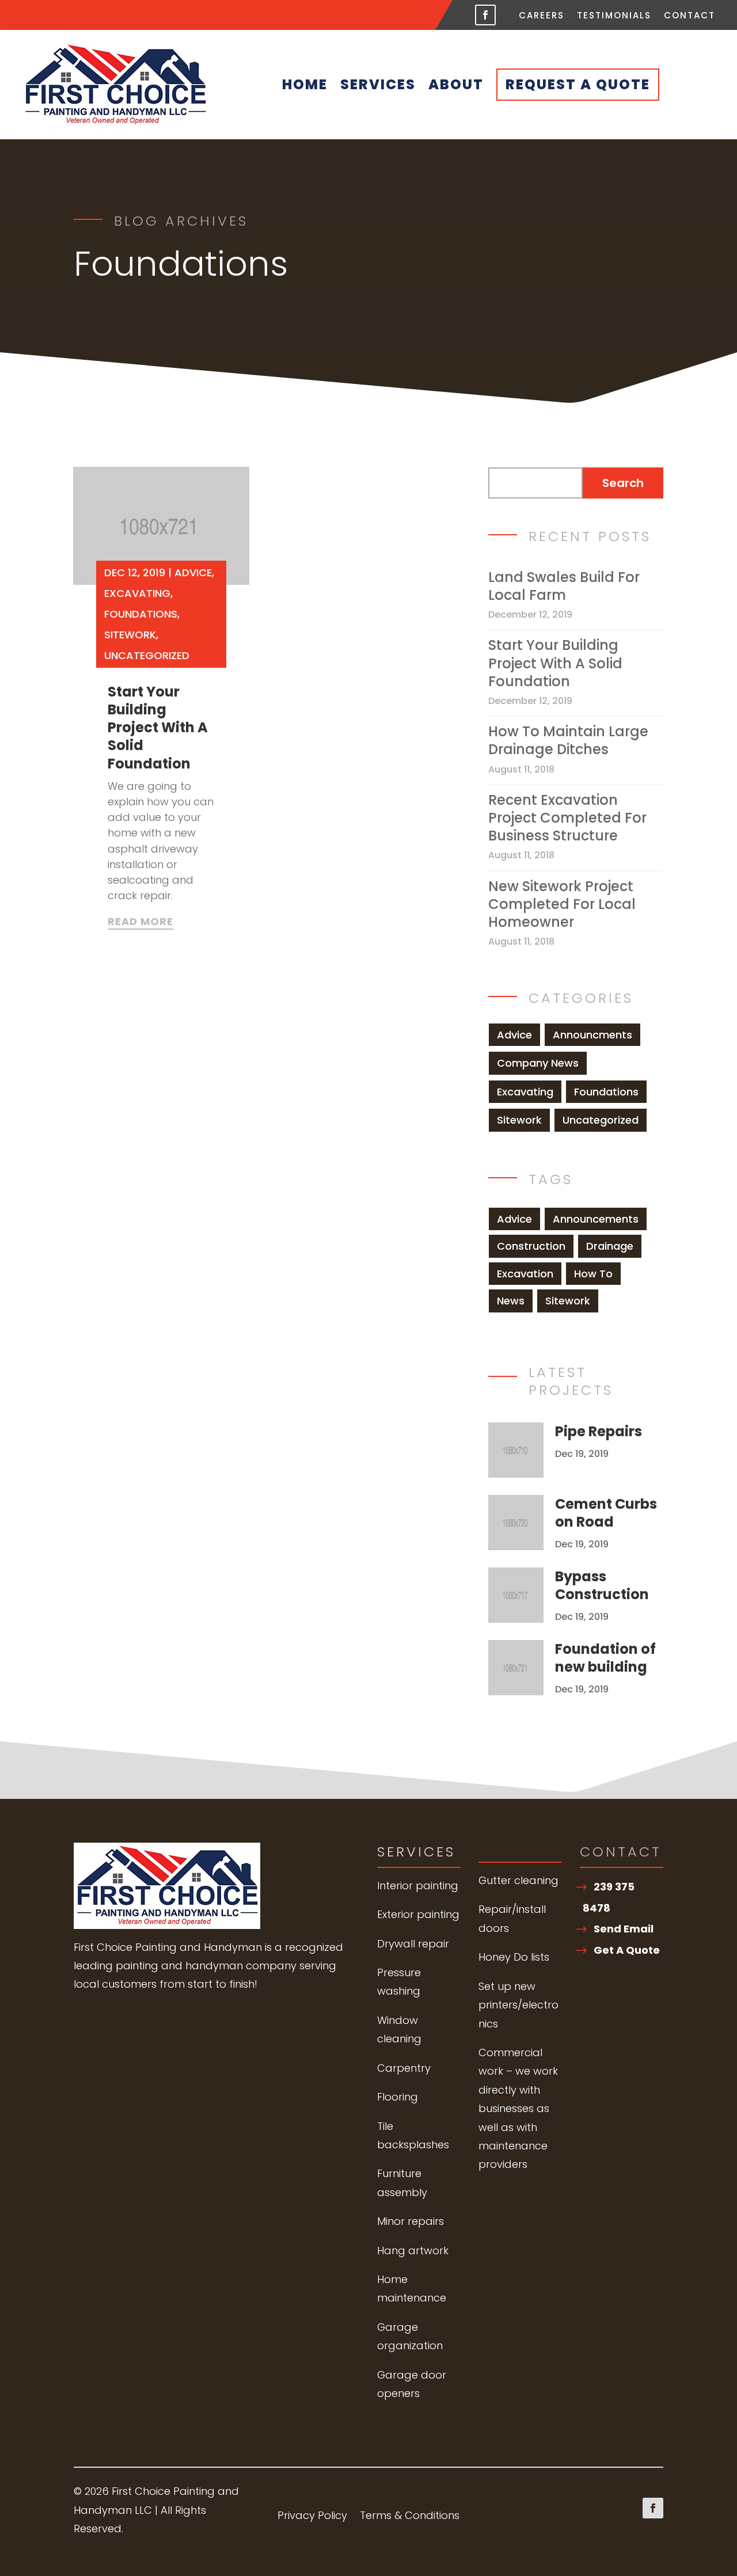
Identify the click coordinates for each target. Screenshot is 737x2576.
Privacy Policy (312, 2517)
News (511, 1301)
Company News (538, 1063)
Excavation (525, 1274)
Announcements (596, 1219)
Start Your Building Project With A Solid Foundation (158, 728)
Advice (193, 572)
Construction (531, 1246)
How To (593, 1274)
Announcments (592, 1035)
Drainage (610, 1246)
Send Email (624, 1929)
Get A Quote (627, 1950)
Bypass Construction (602, 1585)
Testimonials (614, 16)
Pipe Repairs (599, 1431)
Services (378, 84)
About (456, 84)
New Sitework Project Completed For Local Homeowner (562, 904)
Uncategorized (147, 655)
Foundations (141, 614)
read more (140, 922)
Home (305, 84)
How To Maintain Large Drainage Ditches (568, 740)
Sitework (130, 635)
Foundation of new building (605, 1658)
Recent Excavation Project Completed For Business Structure (567, 818)
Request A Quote (578, 84)
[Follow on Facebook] (485, 15)
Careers (542, 16)
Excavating (137, 593)
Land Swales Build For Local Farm (564, 586)
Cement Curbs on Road (606, 1513)
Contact (689, 16)
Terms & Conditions (410, 2517)
